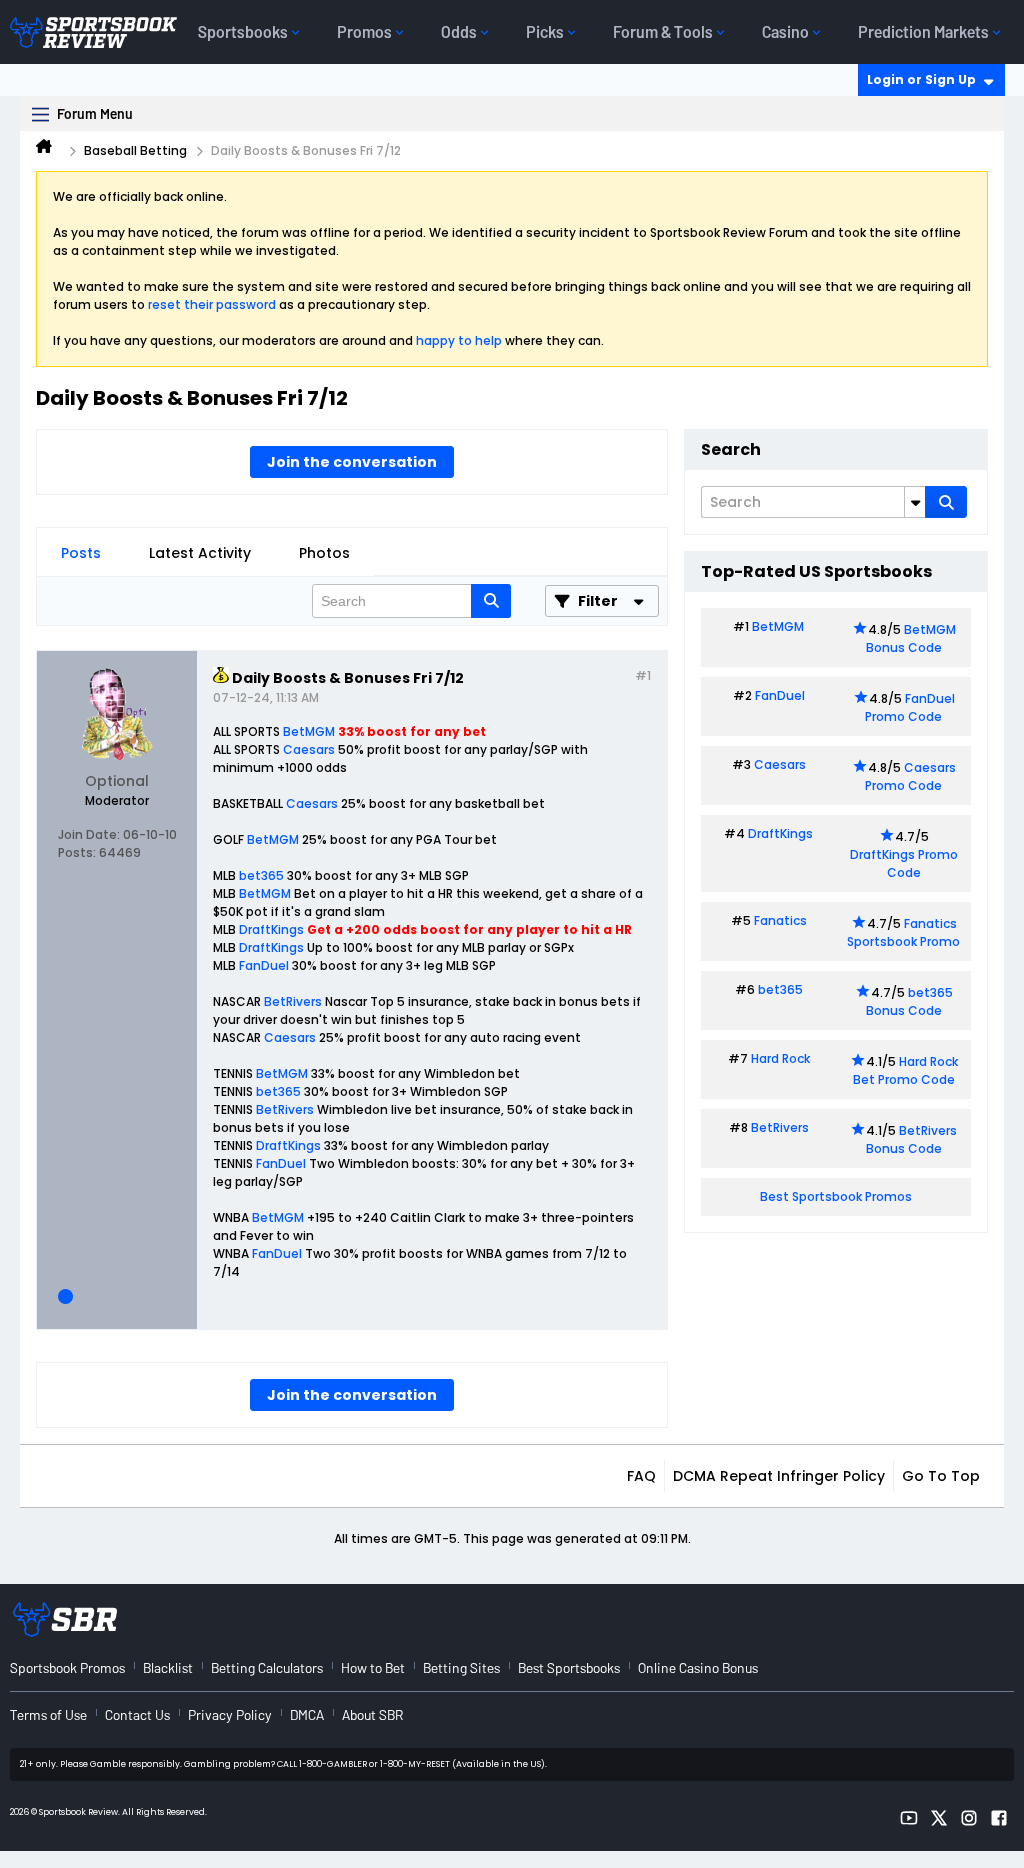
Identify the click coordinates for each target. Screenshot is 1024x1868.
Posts (81, 553)
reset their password (212, 304)
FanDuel (264, 965)
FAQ (641, 1476)
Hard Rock (780, 1058)
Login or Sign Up (921, 79)
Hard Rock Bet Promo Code (905, 1070)
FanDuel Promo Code (910, 707)
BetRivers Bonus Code (912, 1139)
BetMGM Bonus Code (911, 638)
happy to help (459, 340)
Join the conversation (352, 462)
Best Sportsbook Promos (836, 1196)
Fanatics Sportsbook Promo (903, 932)
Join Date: (89, 834)
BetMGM (309, 731)
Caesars (309, 749)
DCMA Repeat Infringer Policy (779, 1476)
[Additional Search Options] (915, 502)
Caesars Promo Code (910, 776)
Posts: (77, 852)
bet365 (261, 875)
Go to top (941, 1476)
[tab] (81, 553)
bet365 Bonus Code (909, 1001)
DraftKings (271, 929)
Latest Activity (200, 553)
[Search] (946, 502)
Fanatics (780, 920)
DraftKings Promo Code (904, 863)
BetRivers (293, 1001)
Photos (324, 553)
